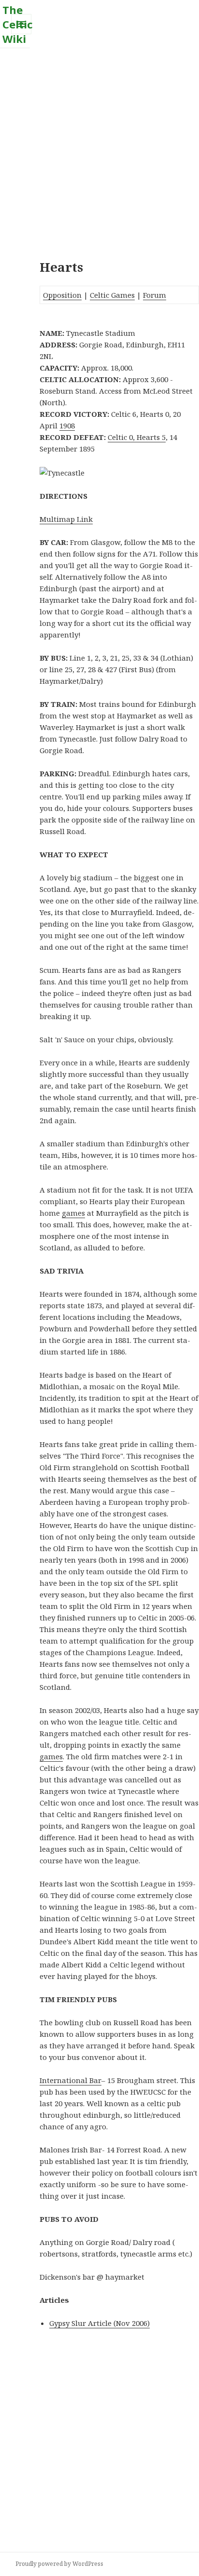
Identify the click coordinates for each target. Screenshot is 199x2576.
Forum (155, 295)
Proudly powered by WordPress (59, 2564)
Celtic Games (112, 295)
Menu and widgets (21, 34)
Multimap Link (66, 519)
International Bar (71, 2080)
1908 (67, 425)
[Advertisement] (99, 147)
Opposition (62, 295)
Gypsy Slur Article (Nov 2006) (99, 2323)
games (73, 1213)
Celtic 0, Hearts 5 (137, 437)
